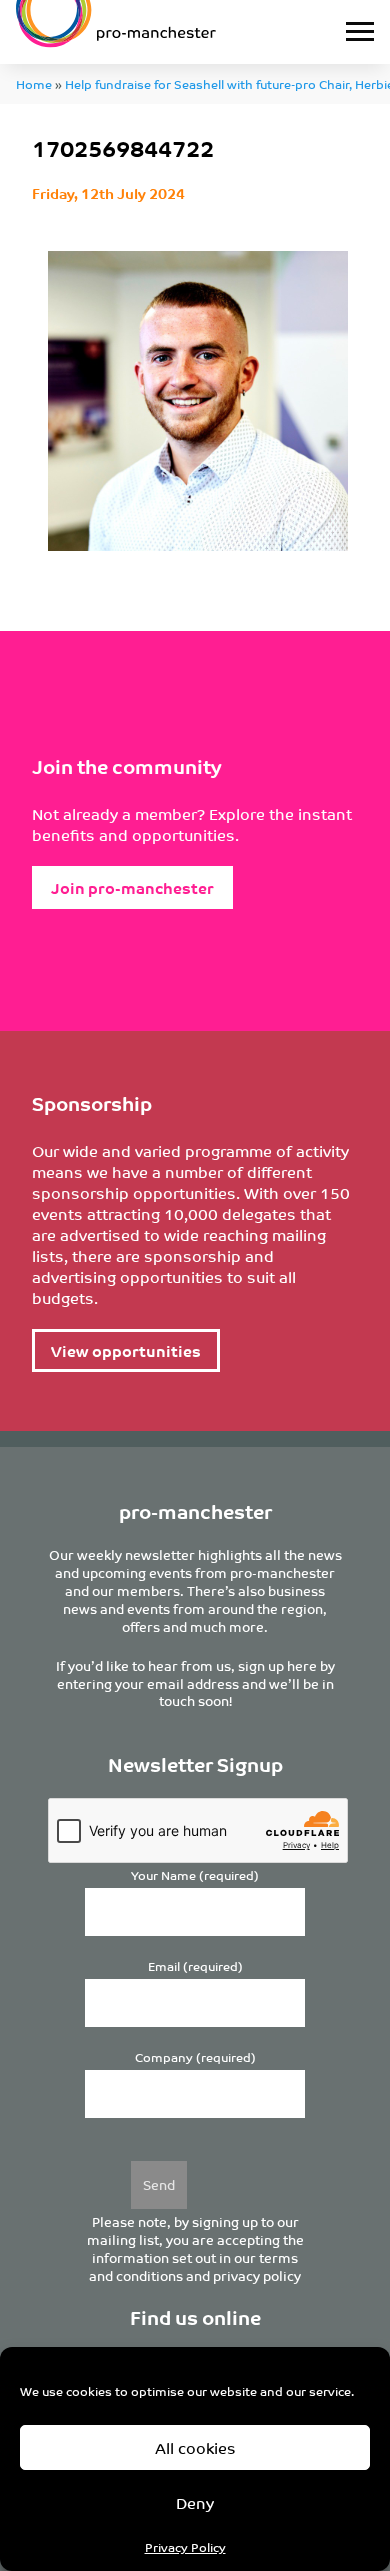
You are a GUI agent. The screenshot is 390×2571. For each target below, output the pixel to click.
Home (34, 83)
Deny (195, 2502)
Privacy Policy (185, 2546)
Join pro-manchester (132, 887)
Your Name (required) (195, 1875)
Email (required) (195, 1966)
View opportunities (126, 1350)
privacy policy (257, 2275)
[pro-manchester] (146, 32)
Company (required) (195, 2057)
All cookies (195, 2447)
